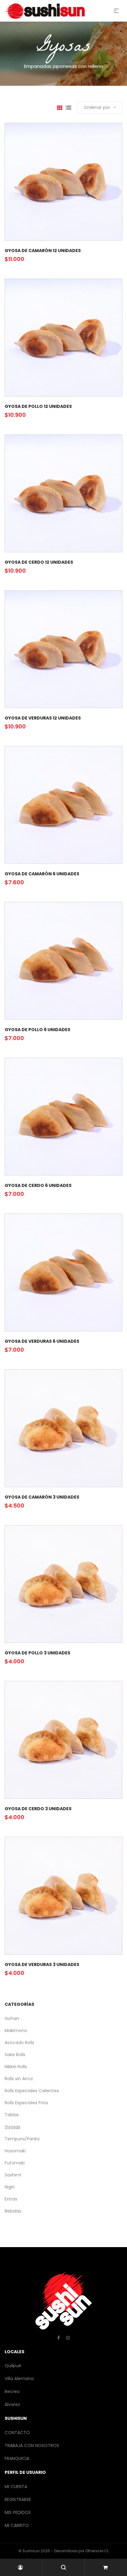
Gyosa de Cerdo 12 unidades (39, 562)
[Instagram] (68, 2338)
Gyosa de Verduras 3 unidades (42, 1964)
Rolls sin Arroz (19, 2079)
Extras (11, 2199)
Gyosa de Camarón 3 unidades (42, 1497)
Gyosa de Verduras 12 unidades (43, 718)
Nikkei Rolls (16, 2067)
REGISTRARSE (18, 2499)
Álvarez (12, 2404)
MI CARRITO (17, 2525)
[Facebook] (59, 2338)
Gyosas (12, 2127)
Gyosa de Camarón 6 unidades (42, 874)
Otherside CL (97, 2551)
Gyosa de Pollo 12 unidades (38, 406)
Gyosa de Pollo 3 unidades (37, 1653)
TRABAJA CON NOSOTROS (32, 2445)
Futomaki (15, 2163)
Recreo (12, 2391)
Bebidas (13, 2211)
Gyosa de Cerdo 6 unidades (38, 1185)
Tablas (12, 2115)
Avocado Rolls (19, 2043)
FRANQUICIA (17, 2458)
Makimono (16, 2031)
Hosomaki (15, 2151)
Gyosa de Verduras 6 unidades (42, 1341)
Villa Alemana (19, 2379)
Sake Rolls (15, 2055)
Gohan (12, 2018)
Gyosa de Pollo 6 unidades (37, 1030)
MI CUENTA (16, 2487)
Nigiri (10, 2187)
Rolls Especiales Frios (26, 2103)
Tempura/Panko (22, 2139)
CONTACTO (17, 2433)
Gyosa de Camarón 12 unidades (43, 251)
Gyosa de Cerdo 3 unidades (38, 1809)
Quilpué (13, 2366)
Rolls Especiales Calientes (32, 2091)
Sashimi (13, 2175)
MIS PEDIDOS (18, 2512)
